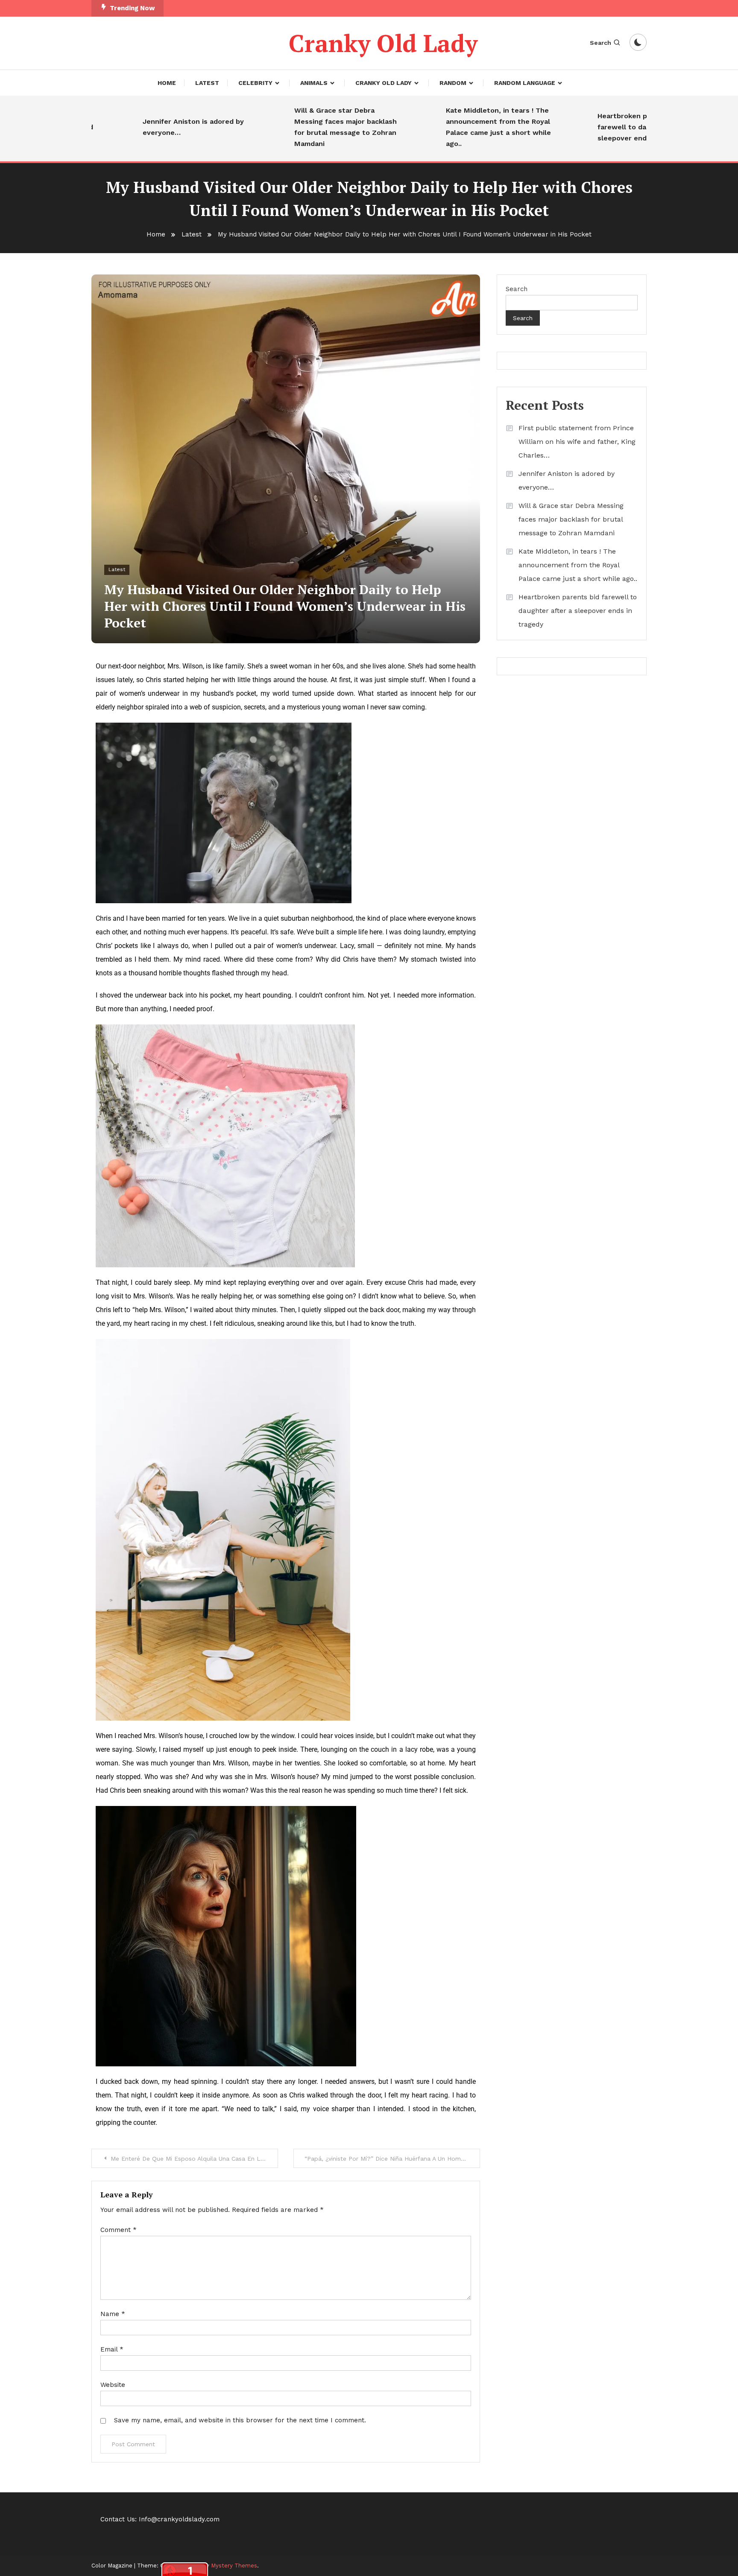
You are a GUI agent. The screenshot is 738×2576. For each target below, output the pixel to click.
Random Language (525, 83)
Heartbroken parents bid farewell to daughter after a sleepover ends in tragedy (598, 127)
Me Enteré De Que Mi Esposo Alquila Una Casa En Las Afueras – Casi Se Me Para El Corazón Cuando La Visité (194, 2159)
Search (600, 43)
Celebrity (255, 83)
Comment (119, 2230)
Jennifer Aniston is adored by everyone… (145, 127)
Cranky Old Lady (383, 43)
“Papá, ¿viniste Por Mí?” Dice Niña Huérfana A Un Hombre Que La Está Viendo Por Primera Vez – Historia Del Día (392, 2159)
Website (113, 2385)
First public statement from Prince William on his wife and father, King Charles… (577, 442)
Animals (314, 83)
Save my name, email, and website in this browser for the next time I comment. (240, 2420)
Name (113, 2314)
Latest (207, 83)
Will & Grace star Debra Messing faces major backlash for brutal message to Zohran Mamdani (298, 127)
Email (112, 2349)
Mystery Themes (234, 2566)
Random (453, 83)
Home (167, 83)
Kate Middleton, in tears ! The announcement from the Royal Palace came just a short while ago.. (451, 127)
